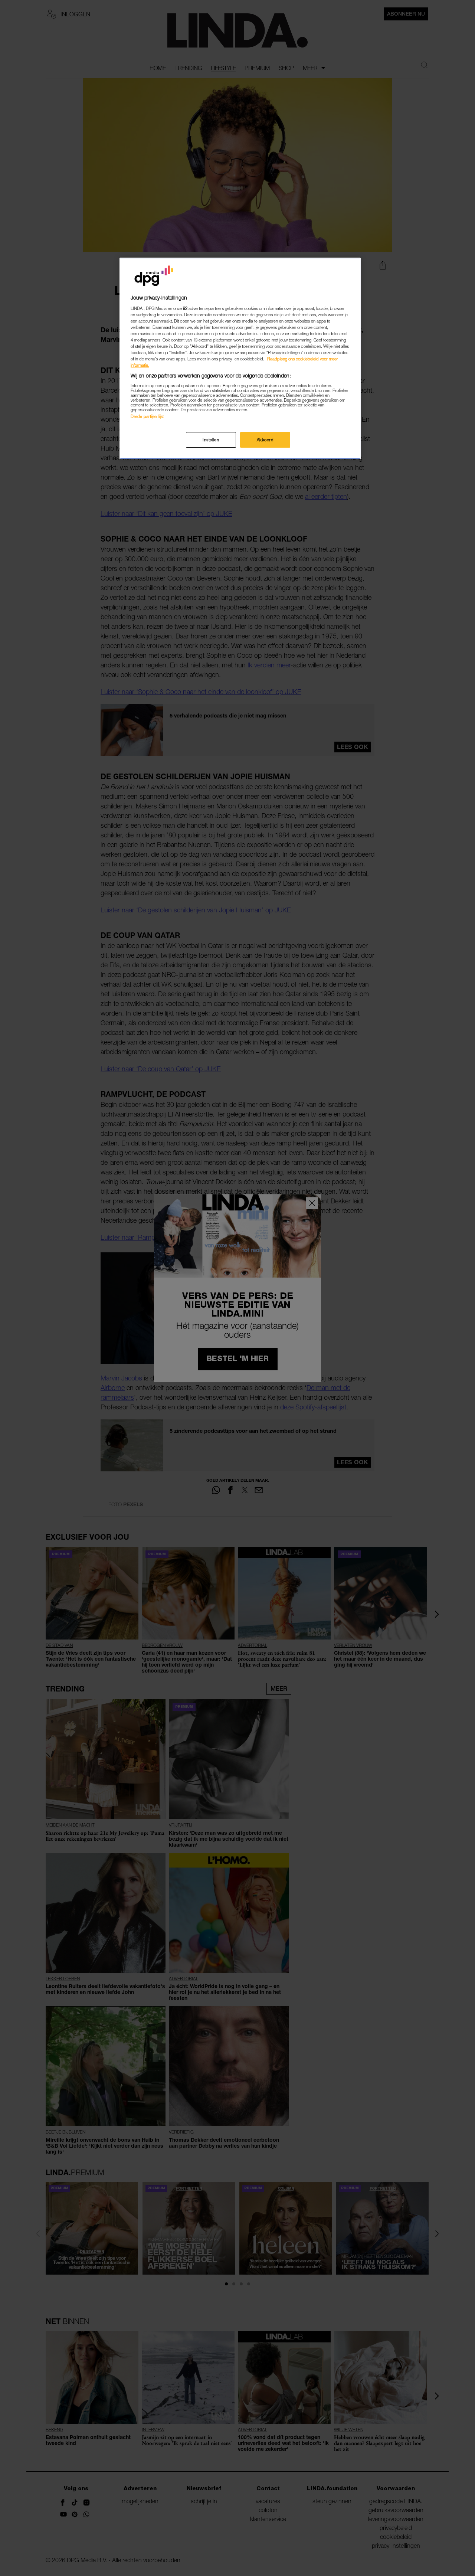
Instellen (211, 440)
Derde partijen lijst (147, 416)
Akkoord (265, 440)
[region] (240, 358)
